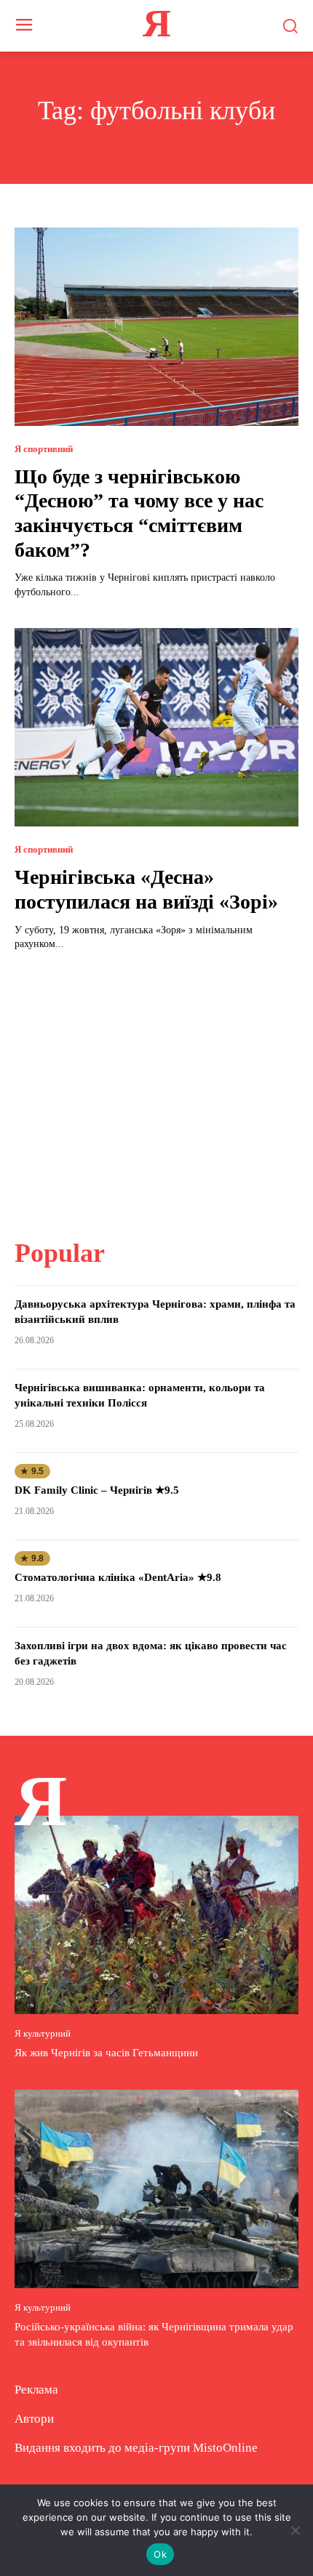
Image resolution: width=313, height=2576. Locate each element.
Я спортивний (44, 449)
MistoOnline (225, 2448)
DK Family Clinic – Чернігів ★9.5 (97, 1490)
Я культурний (43, 2033)
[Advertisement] (156, 1086)
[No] (295, 2530)
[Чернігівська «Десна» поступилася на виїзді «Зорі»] (156, 727)
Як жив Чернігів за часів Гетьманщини (106, 2053)
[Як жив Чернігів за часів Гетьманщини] (156, 1915)
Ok (160, 2554)
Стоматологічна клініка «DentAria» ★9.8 (118, 1577)
